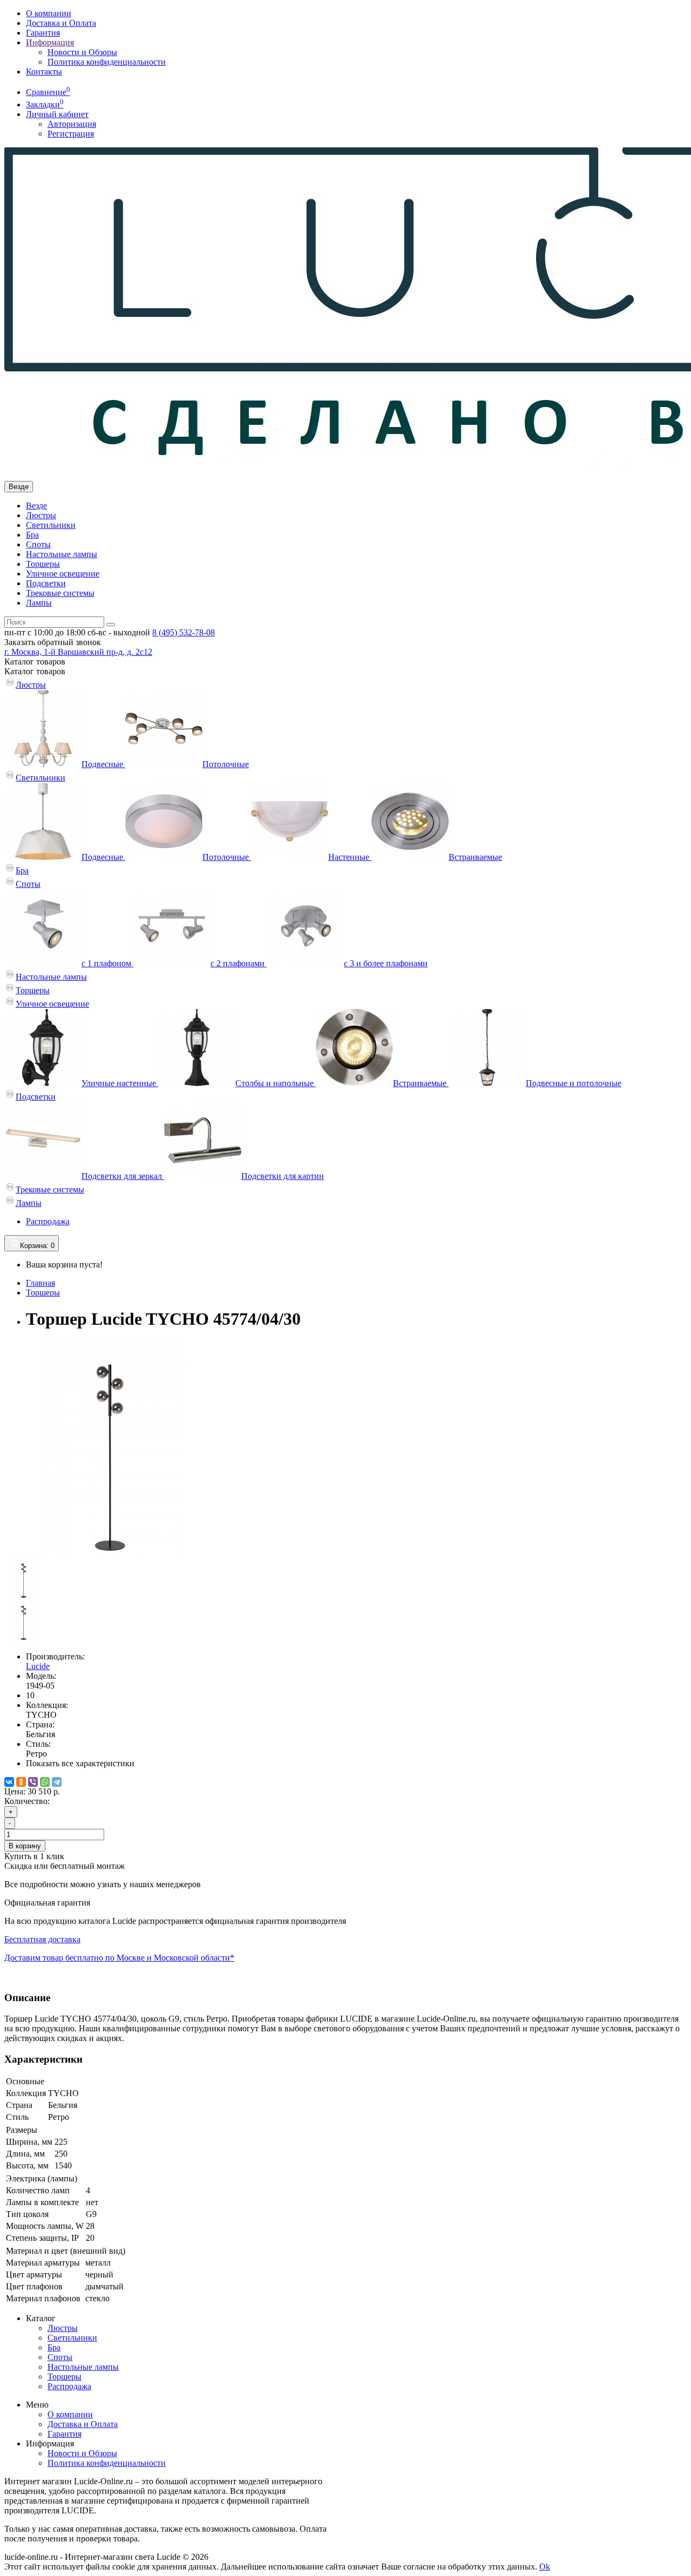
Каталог (35, 671)
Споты (38, 544)
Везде (36, 506)
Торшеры (43, 564)
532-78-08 (184, 632)
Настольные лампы (62, 554)
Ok (545, 2567)
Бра (32, 535)
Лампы (39, 603)
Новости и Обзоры (82, 52)
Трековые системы (60, 593)
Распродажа (48, 1221)
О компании (49, 13)
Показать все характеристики (80, 1763)
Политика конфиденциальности (107, 62)
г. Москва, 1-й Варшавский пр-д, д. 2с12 (78, 652)
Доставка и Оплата (61, 23)
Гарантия (43, 33)
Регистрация (71, 134)
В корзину (25, 1846)
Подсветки (46, 583)
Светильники (51, 525)
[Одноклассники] (21, 1782)
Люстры (41, 515)
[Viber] (33, 1782)
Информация (50, 42)
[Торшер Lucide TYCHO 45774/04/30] (112, 1554)
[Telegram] (57, 1782)
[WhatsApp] (45, 1782)
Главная (40, 1283)
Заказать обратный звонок (53, 642)
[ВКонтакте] (9, 1782)
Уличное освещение (63, 574)
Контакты (44, 72)
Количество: (27, 1801)
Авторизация (72, 124)
